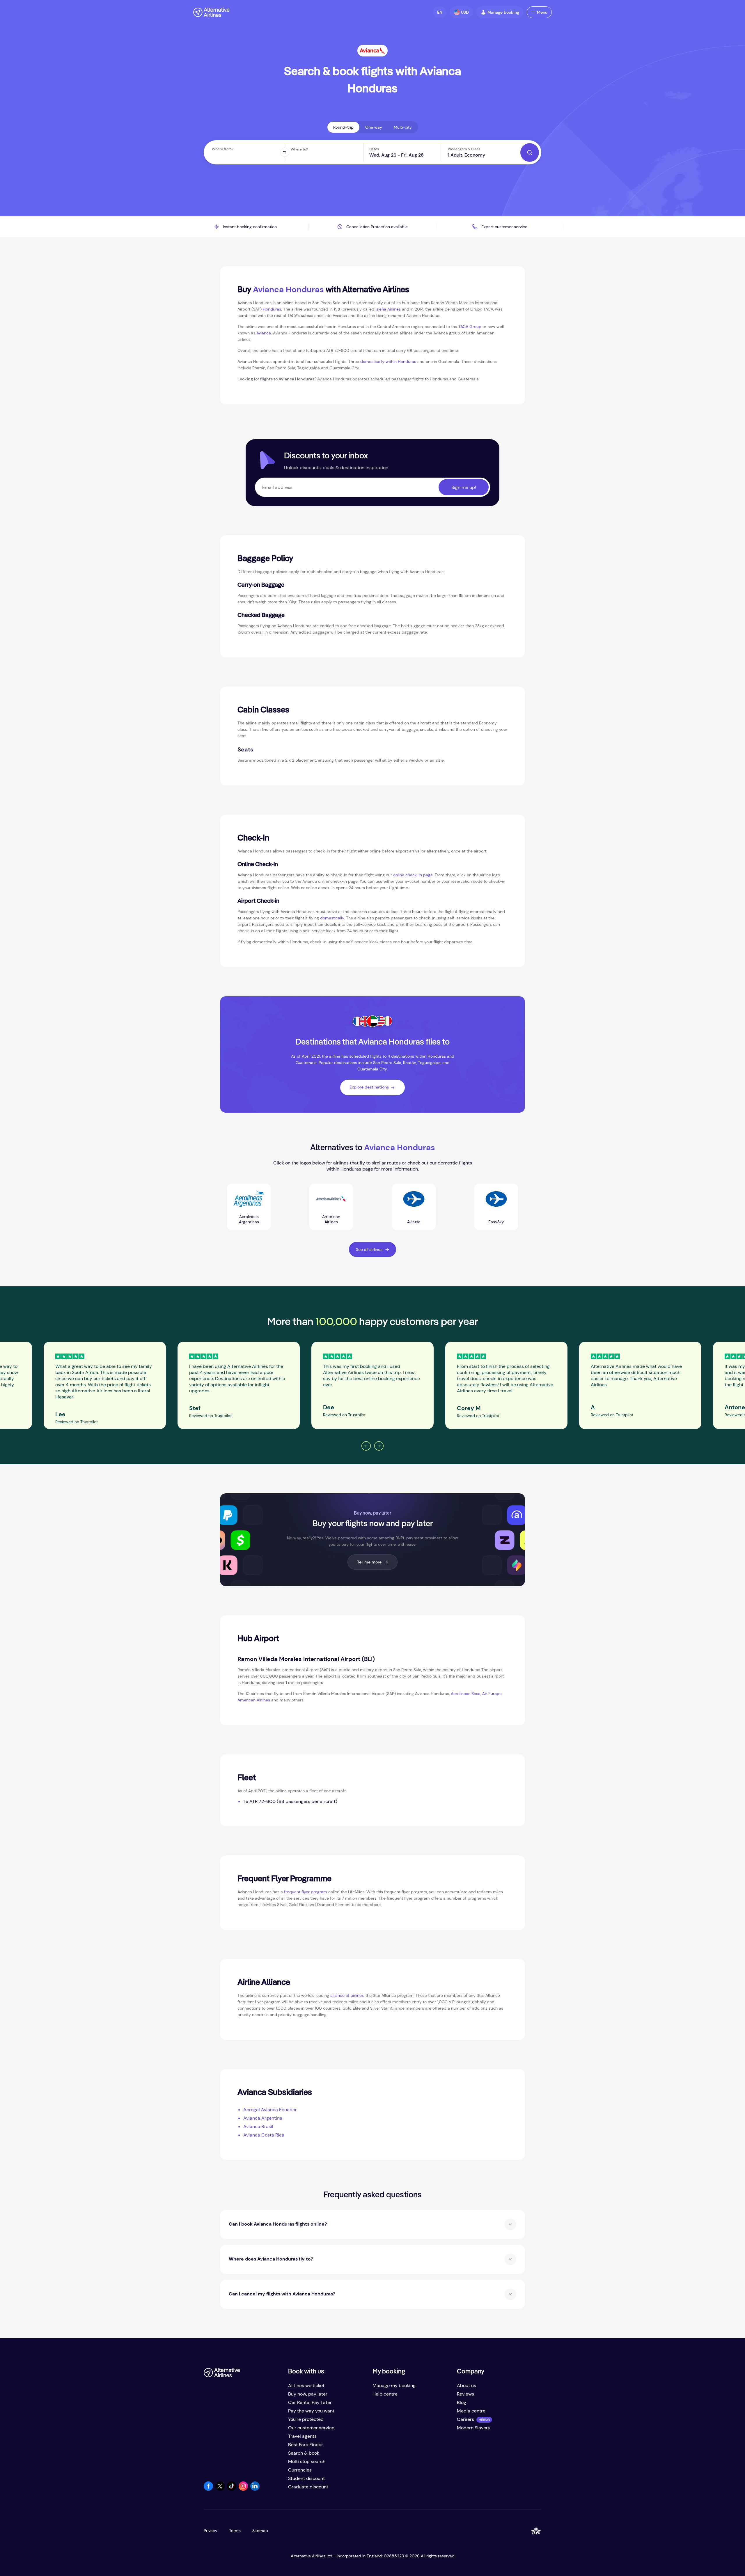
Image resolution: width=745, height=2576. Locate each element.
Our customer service (311, 2428)
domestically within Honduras (388, 361)
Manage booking (503, 12)
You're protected (306, 2419)
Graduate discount (308, 2487)
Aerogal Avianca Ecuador (270, 2110)
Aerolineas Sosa (466, 1694)
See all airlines (369, 1249)
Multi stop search (307, 2461)
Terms (235, 2531)
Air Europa (492, 1694)
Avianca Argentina (263, 2118)
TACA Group (470, 327)
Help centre (385, 2394)
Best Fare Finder (306, 2445)
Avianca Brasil (258, 2126)
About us (466, 2386)
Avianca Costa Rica (264, 2135)
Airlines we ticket (306, 2386)
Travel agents (302, 2436)
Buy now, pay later (308, 2394)
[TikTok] (232, 2489)
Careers (465, 2419)
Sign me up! (464, 487)
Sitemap (260, 2531)
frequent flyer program (306, 1892)
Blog (462, 2402)
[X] (220, 2489)
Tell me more (369, 1562)
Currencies (300, 2470)
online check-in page (413, 875)
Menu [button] (542, 12)
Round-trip (343, 127)
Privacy (211, 2531)
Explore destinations (369, 1087)
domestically (332, 918)
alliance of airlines (347, 1995)
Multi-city (403, 127)
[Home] (211, 12)
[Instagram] (243, 2489)
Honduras (272, 309)
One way (374, 127)
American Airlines (254, 1700)
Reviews (465, 2394)
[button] (440, 12)
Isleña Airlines (388, 309)
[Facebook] (208, 2489)
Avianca (264, 333)
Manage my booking (394, 2386)
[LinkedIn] (255, 2489)
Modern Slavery (474, 2428)
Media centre (471, 2411)
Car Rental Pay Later (310, 2402)
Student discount (306, 2478)
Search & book (304, 2453)
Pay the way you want (311, 2411)
